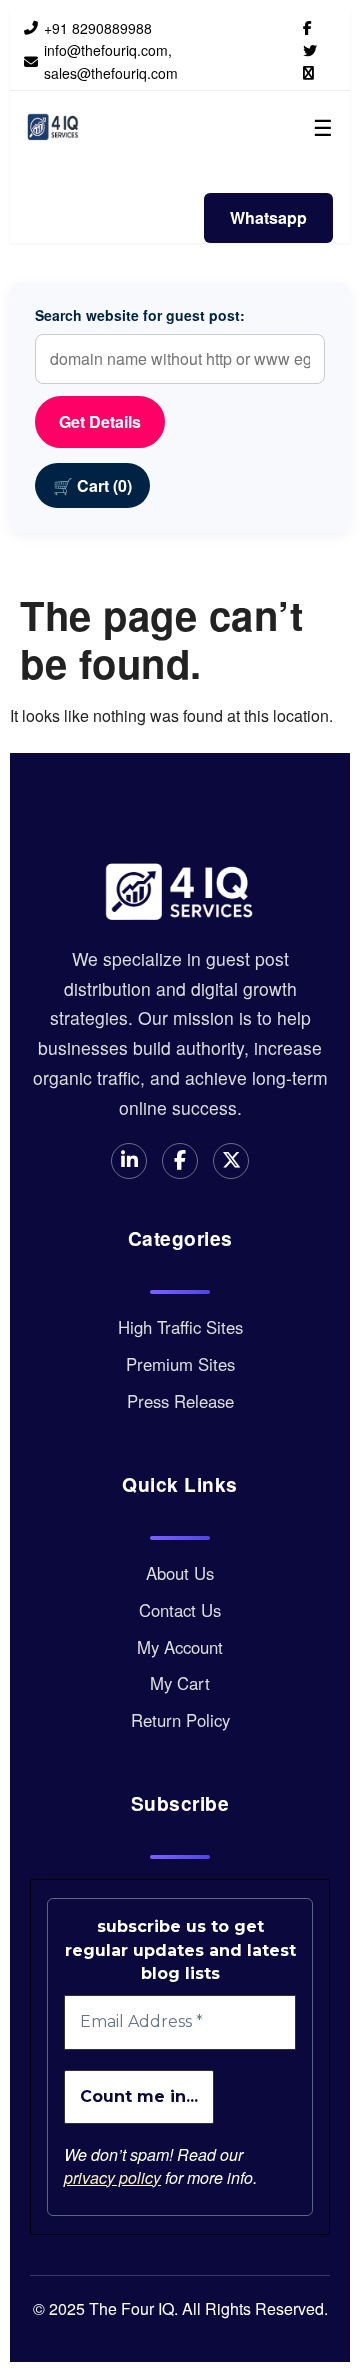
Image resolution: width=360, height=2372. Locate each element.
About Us (180, 1573)
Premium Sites (180, 1364)
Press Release (180, 1401)
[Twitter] (310, 50)
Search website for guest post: (140, 315)
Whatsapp (268, 217)
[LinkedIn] (308, 72)
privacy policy (112, 2177)
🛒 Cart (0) (92, 485)
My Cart (180, 1683)
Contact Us (180, 1610)
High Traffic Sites (180, 1327)
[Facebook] (307, 27)
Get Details (100, 421)
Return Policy (180, 1720)
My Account (180, 1647)
